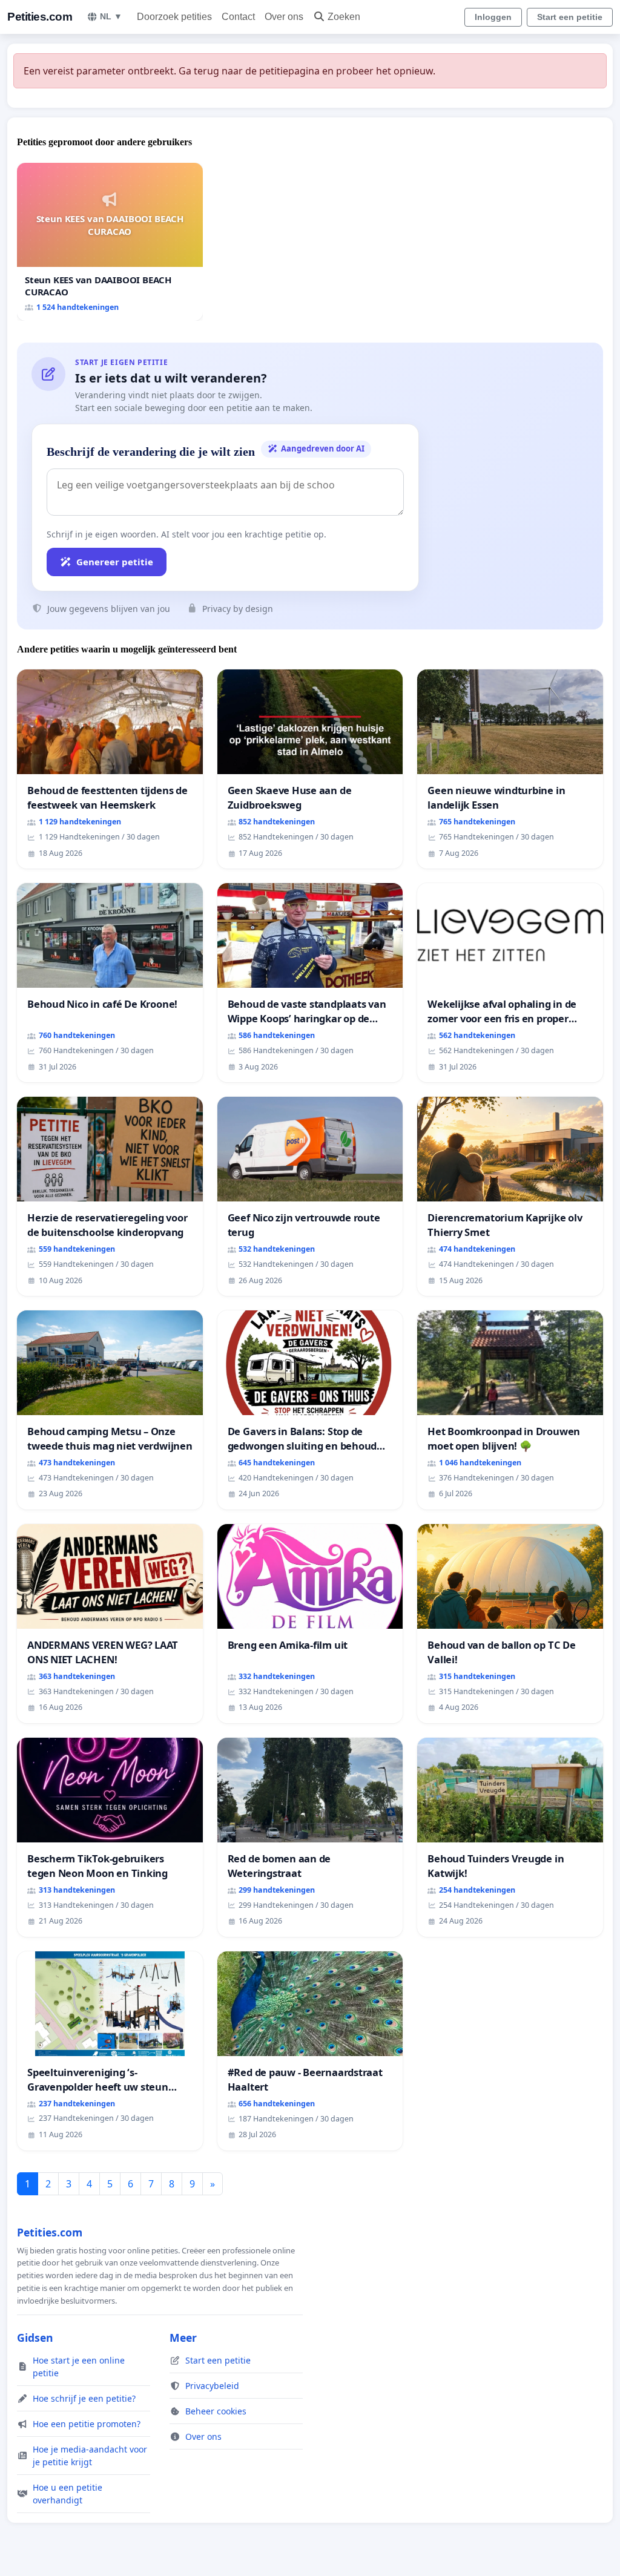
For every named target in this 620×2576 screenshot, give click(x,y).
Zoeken (344, 17)
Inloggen (493, 17)
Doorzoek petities (174, 17)
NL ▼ (111, 16)
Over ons (284, 17)
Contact (238, 17)
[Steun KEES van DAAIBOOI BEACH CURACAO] (110, 242)
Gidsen (35, 2338)
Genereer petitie (115, 562)
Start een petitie (570, 17)
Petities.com (40, 17)
